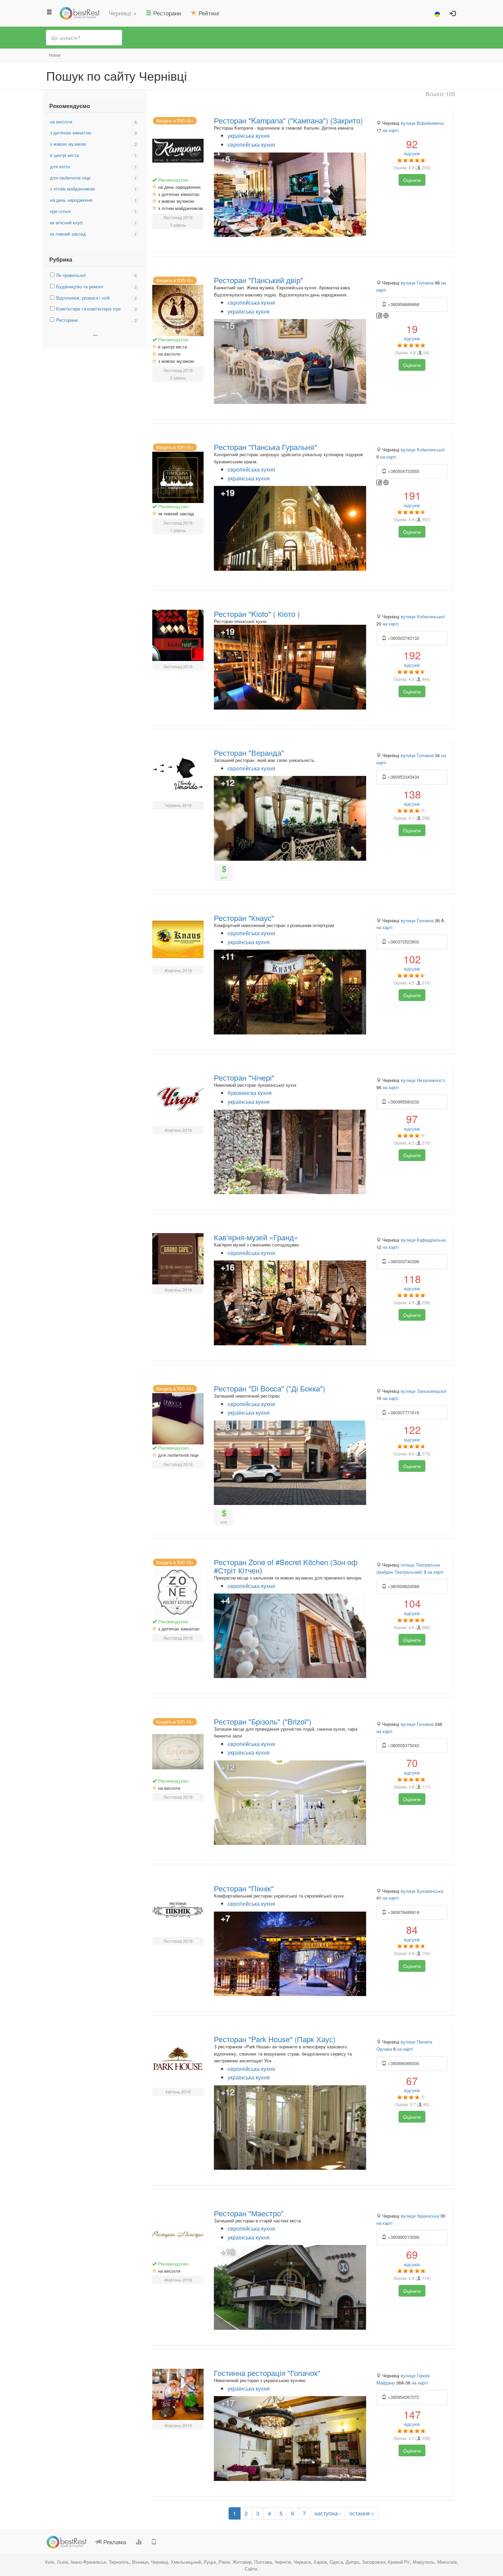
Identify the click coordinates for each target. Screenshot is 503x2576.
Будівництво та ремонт (80, 286)
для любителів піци (70, 178)
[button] (122, 13)
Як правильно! (71, 275)
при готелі (60, 211)
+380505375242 (403, 1745)
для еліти (60, 166)
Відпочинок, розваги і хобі (83, 298)
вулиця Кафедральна (423, 1240)
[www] (386, 315)
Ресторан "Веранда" (249, 752)
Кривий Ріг (399, 2562)
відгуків (412, 147)
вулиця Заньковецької (424, 1391)
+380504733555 (403, 471)
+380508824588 (403, 1586)
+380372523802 (403, 942)
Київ (50, 2562)
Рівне (224, 2562)
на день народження (71, 200)
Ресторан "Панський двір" (259, 280)
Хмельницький (186, 2562)
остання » (362, 2513)
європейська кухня (251, 144)
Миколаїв (447, 2562)
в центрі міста (64, 155)
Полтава (263, 2562)
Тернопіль (119, 2562)
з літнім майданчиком (72, 189)
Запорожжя (374, 2562)
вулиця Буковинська (422, 1891)
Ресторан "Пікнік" (244, 1888)
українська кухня (249, 136)
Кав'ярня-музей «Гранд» (256, 1237)
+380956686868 (403, 304)
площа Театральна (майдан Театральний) (408, 1568)
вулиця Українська (420, 2216)
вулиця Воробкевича (422, 123)
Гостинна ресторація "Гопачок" (267, 2373)
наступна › (328, 2513)
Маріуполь (424, 2562)
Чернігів (283, 2562)
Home (55, 55)
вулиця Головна (417, 283)
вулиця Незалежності (423, 1080)
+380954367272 (403, 2397)
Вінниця (140, 2562)
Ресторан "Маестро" (249, 2213)
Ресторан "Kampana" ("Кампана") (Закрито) (288, 120)
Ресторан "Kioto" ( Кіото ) (257, 614)
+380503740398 (403, 1261)
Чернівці (159, 2562)
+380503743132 (403, 638)
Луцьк (210, 2562)
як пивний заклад (68, 234)
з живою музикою (68, 144)
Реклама (114, 2542)
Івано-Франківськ (88, 2562)
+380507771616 (403, 1412)
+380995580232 (403, 1102)
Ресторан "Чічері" (244, 1077)
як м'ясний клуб (66, 222)
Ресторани (67, 320)
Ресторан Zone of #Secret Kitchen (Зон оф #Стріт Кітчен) (286, 1566)
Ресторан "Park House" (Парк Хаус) (275, 2039)
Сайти (251, 2569)
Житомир (242, 2562)
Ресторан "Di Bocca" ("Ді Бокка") (269, 1388)
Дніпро (352, 2562)
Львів (62, 2562)
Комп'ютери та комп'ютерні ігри (88, 309)
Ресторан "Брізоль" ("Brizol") (263, 1721)
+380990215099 (403, 2237)
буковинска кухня (250, 1093)
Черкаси (302, 2562)
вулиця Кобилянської (423, 450)
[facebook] (380, 315)
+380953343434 (403, 777)
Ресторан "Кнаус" (244, 918)
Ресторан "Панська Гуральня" (265, 447)
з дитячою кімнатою (71, 133)
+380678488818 (403, 1912)
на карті (391, 130)
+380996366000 (403, 2063)
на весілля (61, 122)
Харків (320, 2562)
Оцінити (412, 180)
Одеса (336, 2562)
